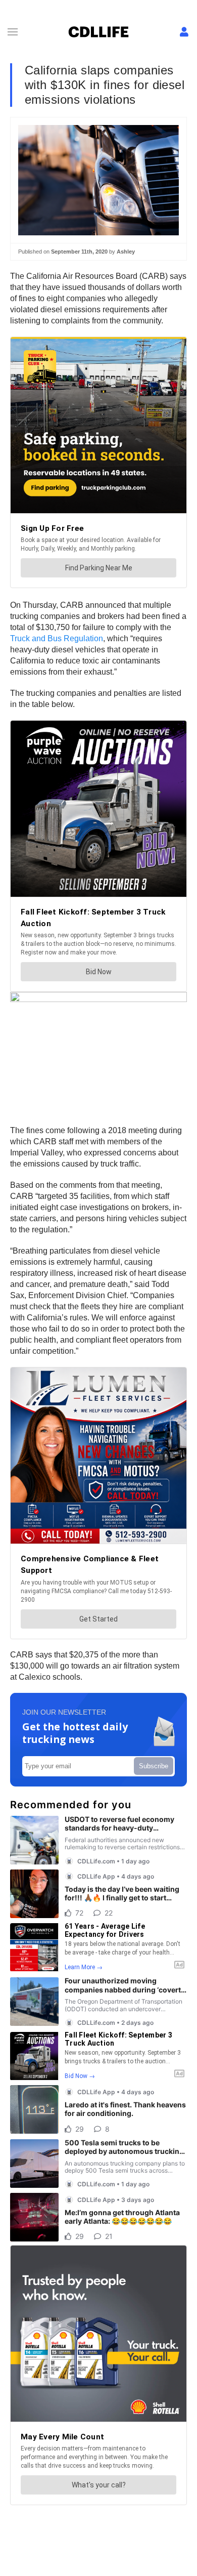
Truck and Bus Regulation (57, 638)
